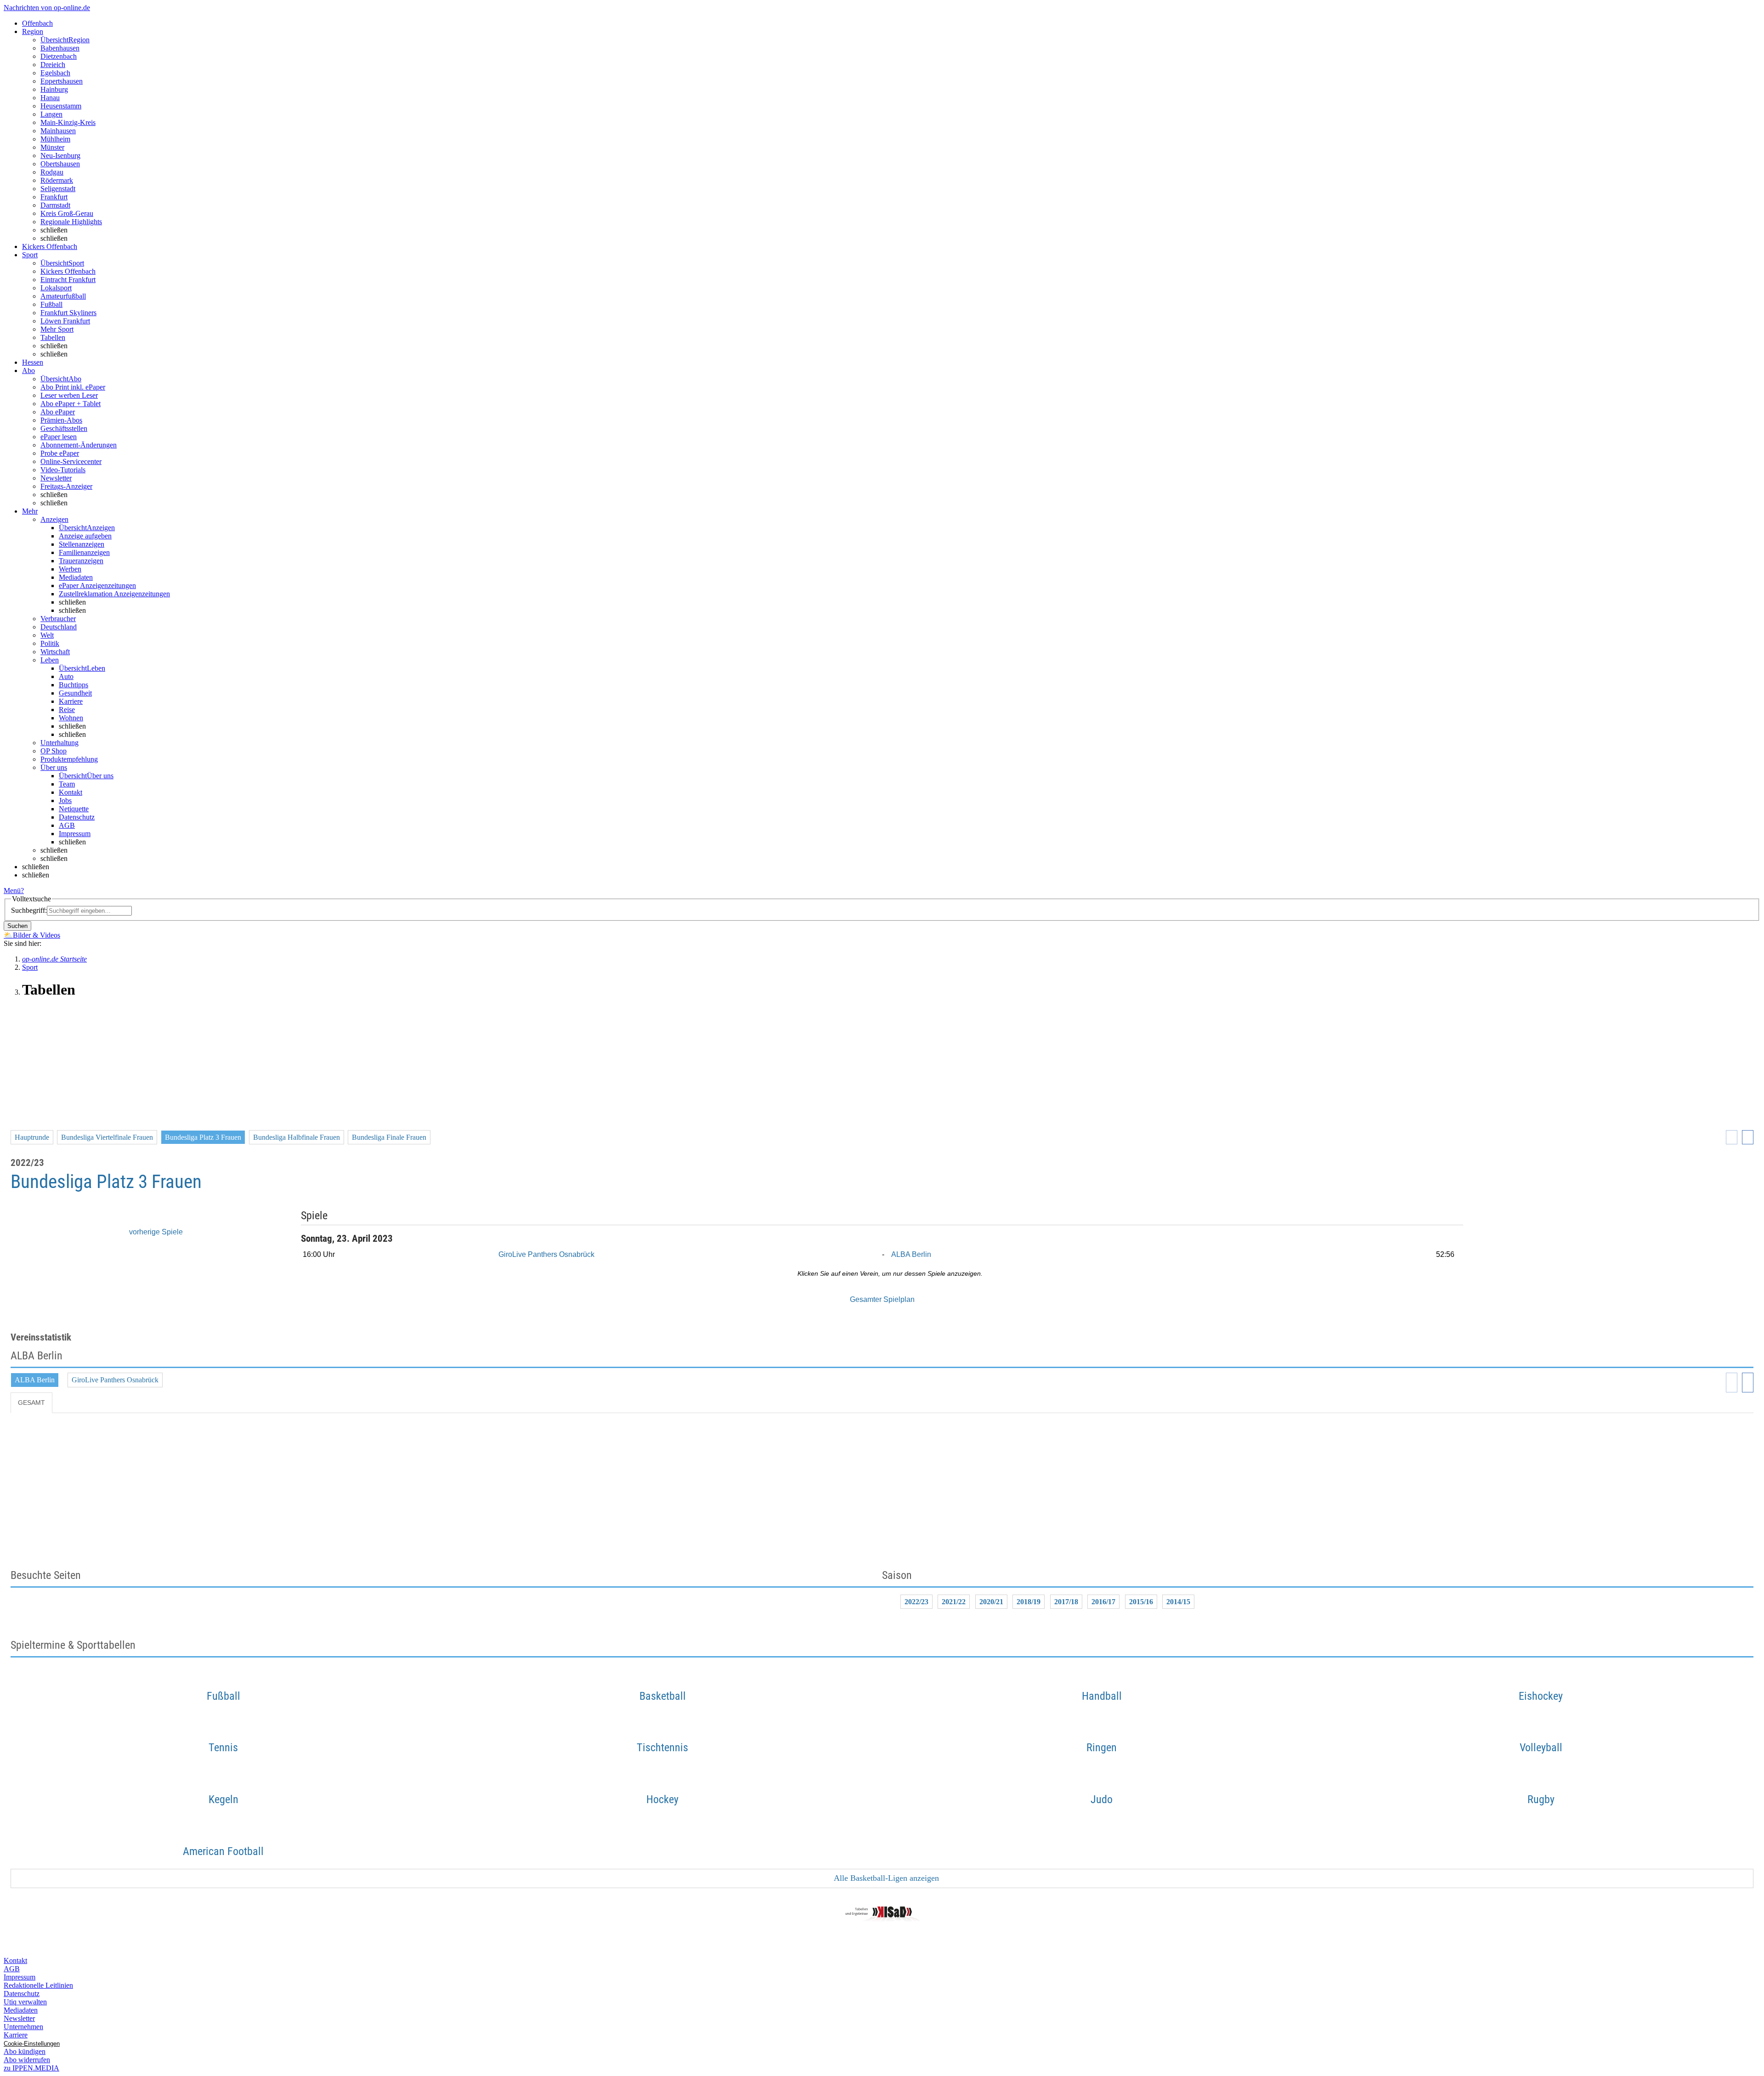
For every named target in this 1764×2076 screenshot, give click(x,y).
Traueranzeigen (81, 561)
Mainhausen (58, 131)
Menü (12, 891)
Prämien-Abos (61, 420)
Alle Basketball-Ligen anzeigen (885, 1878)
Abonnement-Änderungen (79, 445)
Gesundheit (75, 693)
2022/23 (916, 1602)
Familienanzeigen (84, 552)
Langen (51, 114)
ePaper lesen (59, 437)
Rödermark (57, 180)
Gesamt (31, 1403)
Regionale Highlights (71, 222)
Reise (67, 710)
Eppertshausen (62, 81)
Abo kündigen (25, 2051)
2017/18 (1066, 1602)
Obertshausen (60, 164)
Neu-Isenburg (60, 156)
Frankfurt (54, 197)
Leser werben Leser (69, 395)
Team (67, 784)
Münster (52, 147)
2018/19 (1029, 1602)
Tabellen (53, 337)
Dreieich (53, 65)
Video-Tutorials (63, 470)
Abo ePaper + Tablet (71, 404)
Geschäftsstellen (64, 428)
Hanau (50, 98)
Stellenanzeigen (82, 544)
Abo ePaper (58, 412)
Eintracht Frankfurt (68, 280)
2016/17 (1103, 1602)
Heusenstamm (61, 106)
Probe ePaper (60, 453)
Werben (70, 569)
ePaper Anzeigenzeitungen (97, 585)
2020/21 (991, 1602)
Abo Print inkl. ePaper (73, 387)
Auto (66, 676)
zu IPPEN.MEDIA (31, 2068)
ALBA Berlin (911, 1254)
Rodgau (52, 172)
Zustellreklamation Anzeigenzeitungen (114, 594)
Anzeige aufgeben (85, 536)
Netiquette (74, 809)
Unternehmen (23, 2027)
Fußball (51, 304)
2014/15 (1178, 1602)
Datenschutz (77, 817)
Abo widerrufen (27, 2060)
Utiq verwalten (25, 2002)
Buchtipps (73, 685)
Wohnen (71, 718)
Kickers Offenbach (68, 271)
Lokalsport (56, 288)
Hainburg (54, 89)
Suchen (17, 926)
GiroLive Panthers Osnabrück (546, 1254)
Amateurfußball (63, 296)
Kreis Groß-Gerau (67, 213)
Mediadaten (76, 577)
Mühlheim (55, 139)
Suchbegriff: (29, 910)
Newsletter (56, 478)
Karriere (71, 701)
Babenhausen (60, 48)
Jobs (65, 800)
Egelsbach (55, 73)
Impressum (75, 834)
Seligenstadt (58, 189)
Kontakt (71, 792)
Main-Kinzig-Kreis (68, 122)
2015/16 (1141, 1602)
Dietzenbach (59, 56)
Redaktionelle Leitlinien (38, 1985)
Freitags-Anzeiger (66, 486)
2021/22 (954, 1602)
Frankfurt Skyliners (68, 313)
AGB (67, 825)
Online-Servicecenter (71, 461)
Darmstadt (55, 205)
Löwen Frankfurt (65, 321)
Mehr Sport (57, 329)
